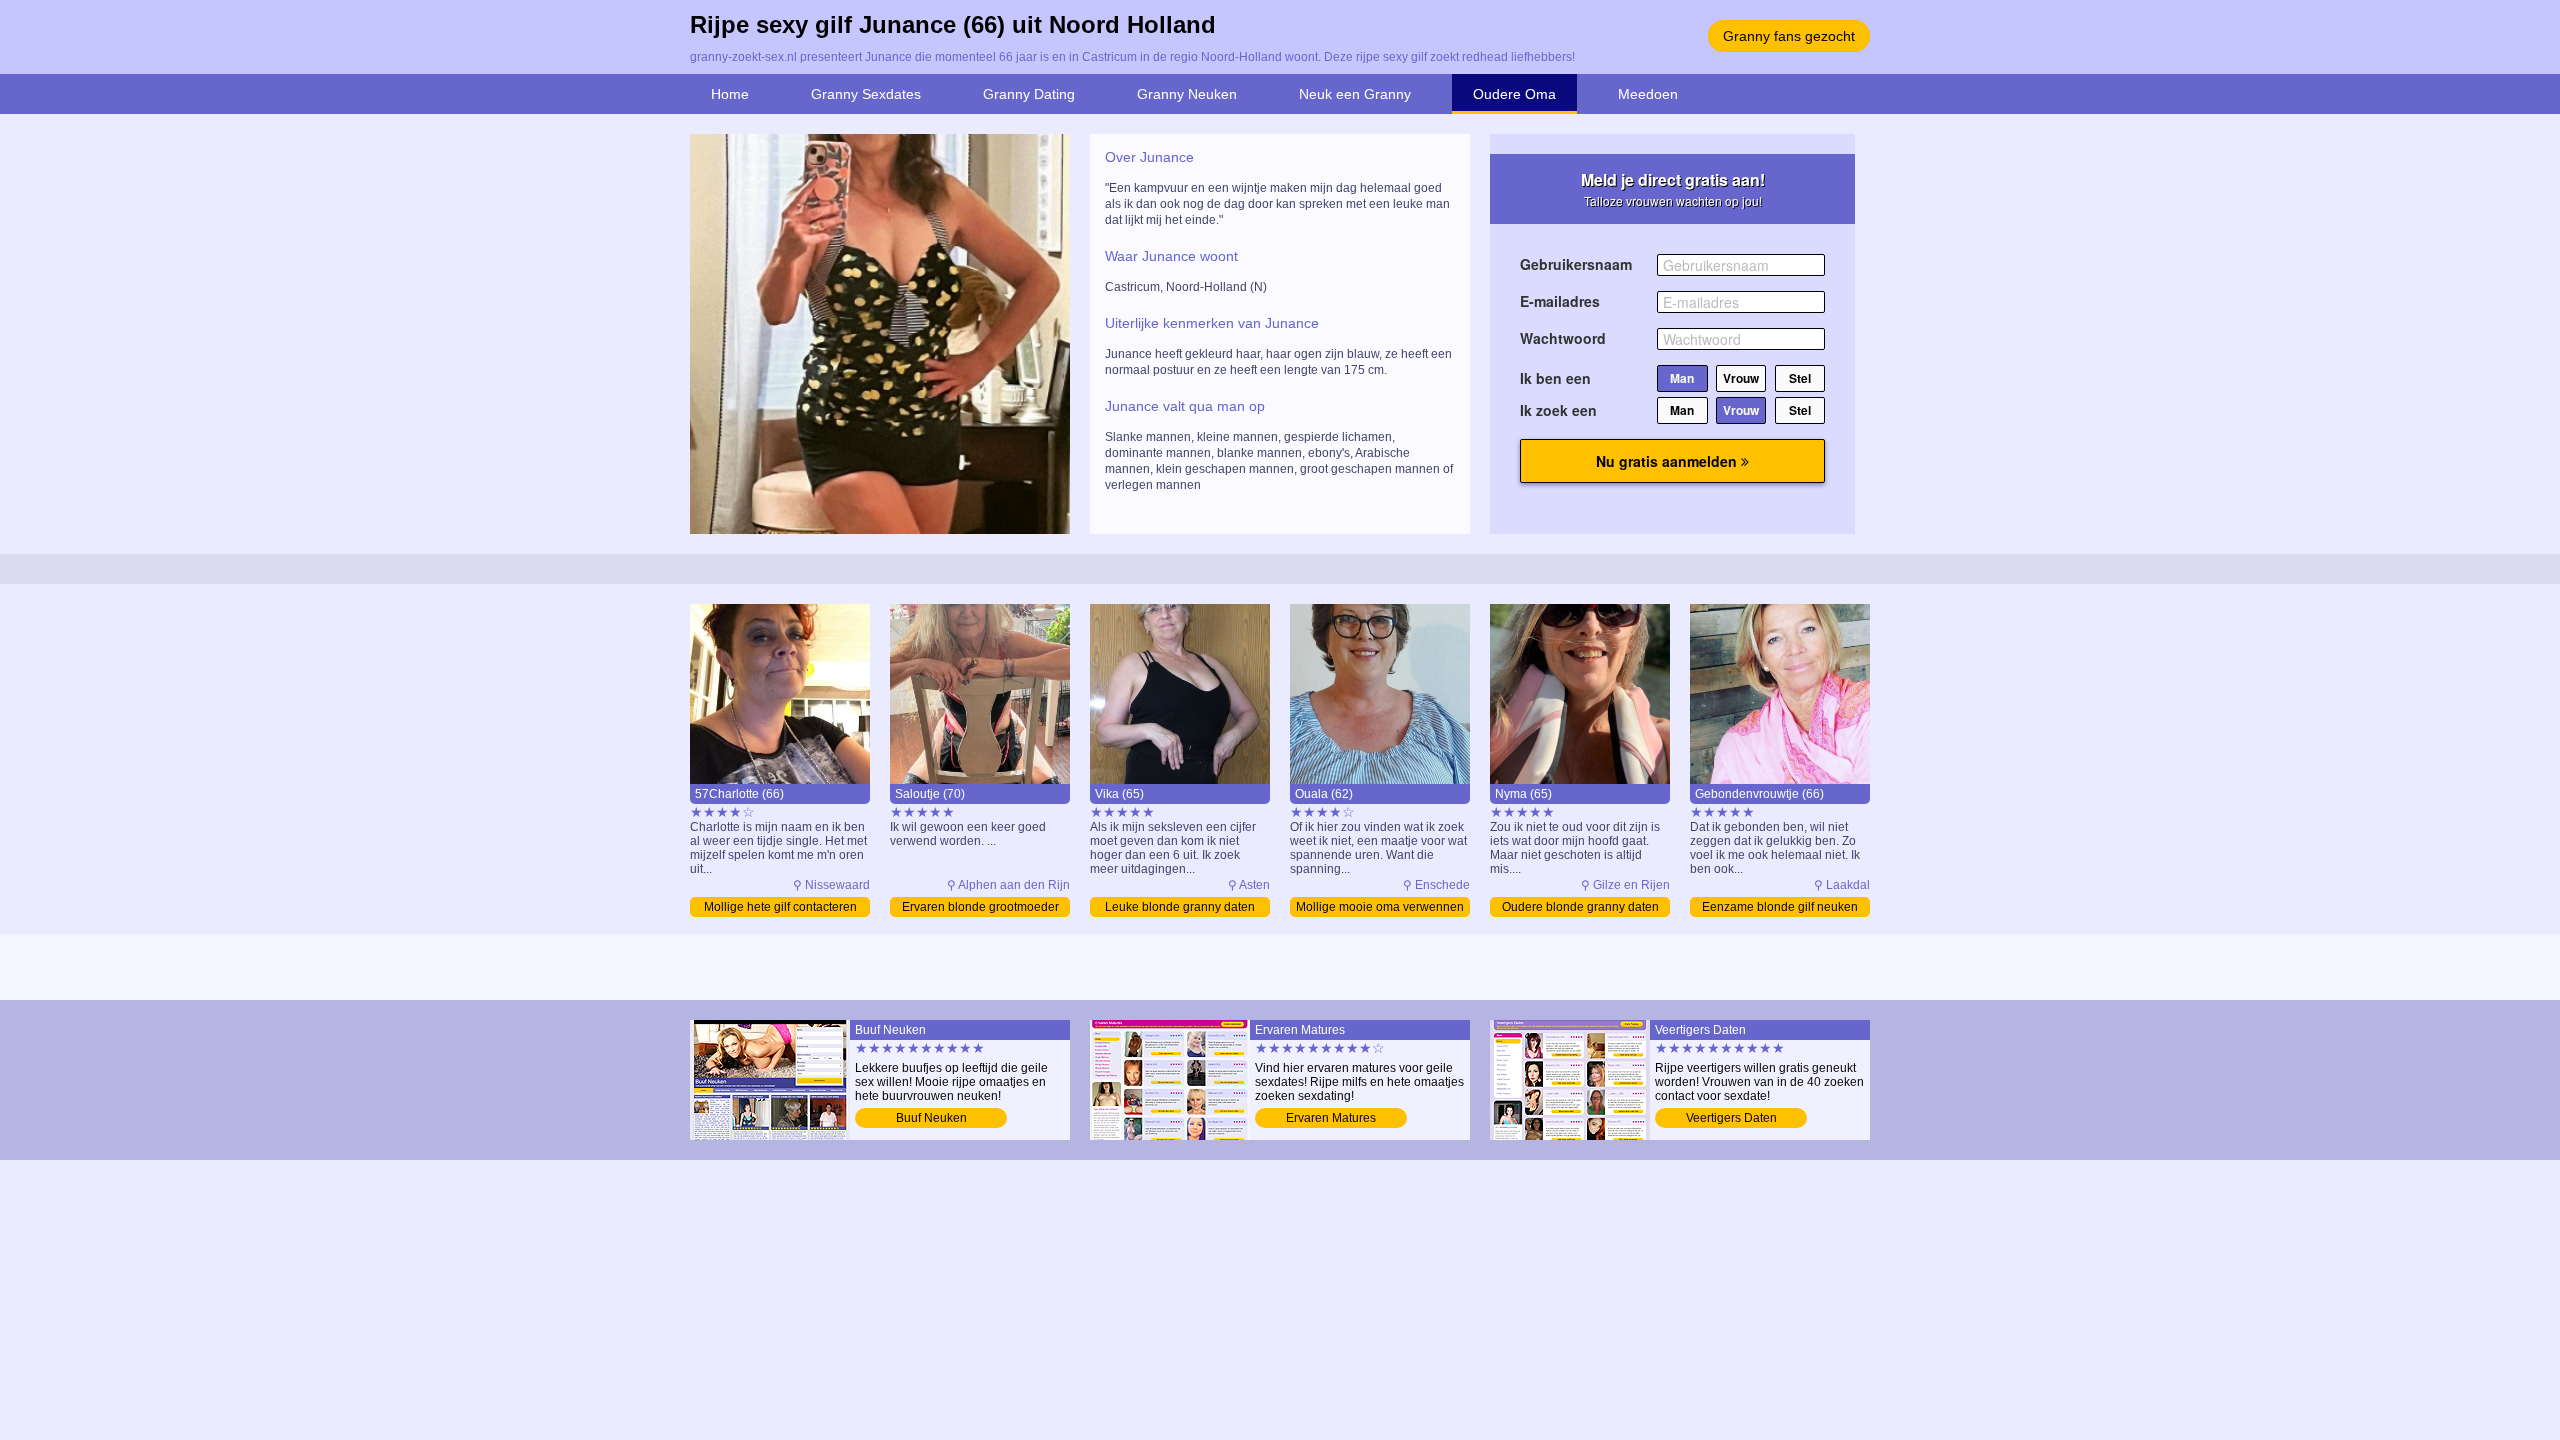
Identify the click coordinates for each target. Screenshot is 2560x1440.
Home (730, 94)
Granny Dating (1029, 94)
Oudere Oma (1514, 94)
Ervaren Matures (1331, 1118)
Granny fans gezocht (1789, 36)
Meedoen (1648, 94)
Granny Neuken (1187, 94)
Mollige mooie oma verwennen (1380, 907)
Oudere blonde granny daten (1580, 907)
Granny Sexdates (866, 94)
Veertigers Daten (1731, 1118)
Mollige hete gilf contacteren (780, 907)
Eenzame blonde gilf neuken (1780, 907)
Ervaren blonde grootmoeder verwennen (980, 908)
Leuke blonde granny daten (1180, 907)
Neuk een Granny (1355, 94)
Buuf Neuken (931, 1118)
